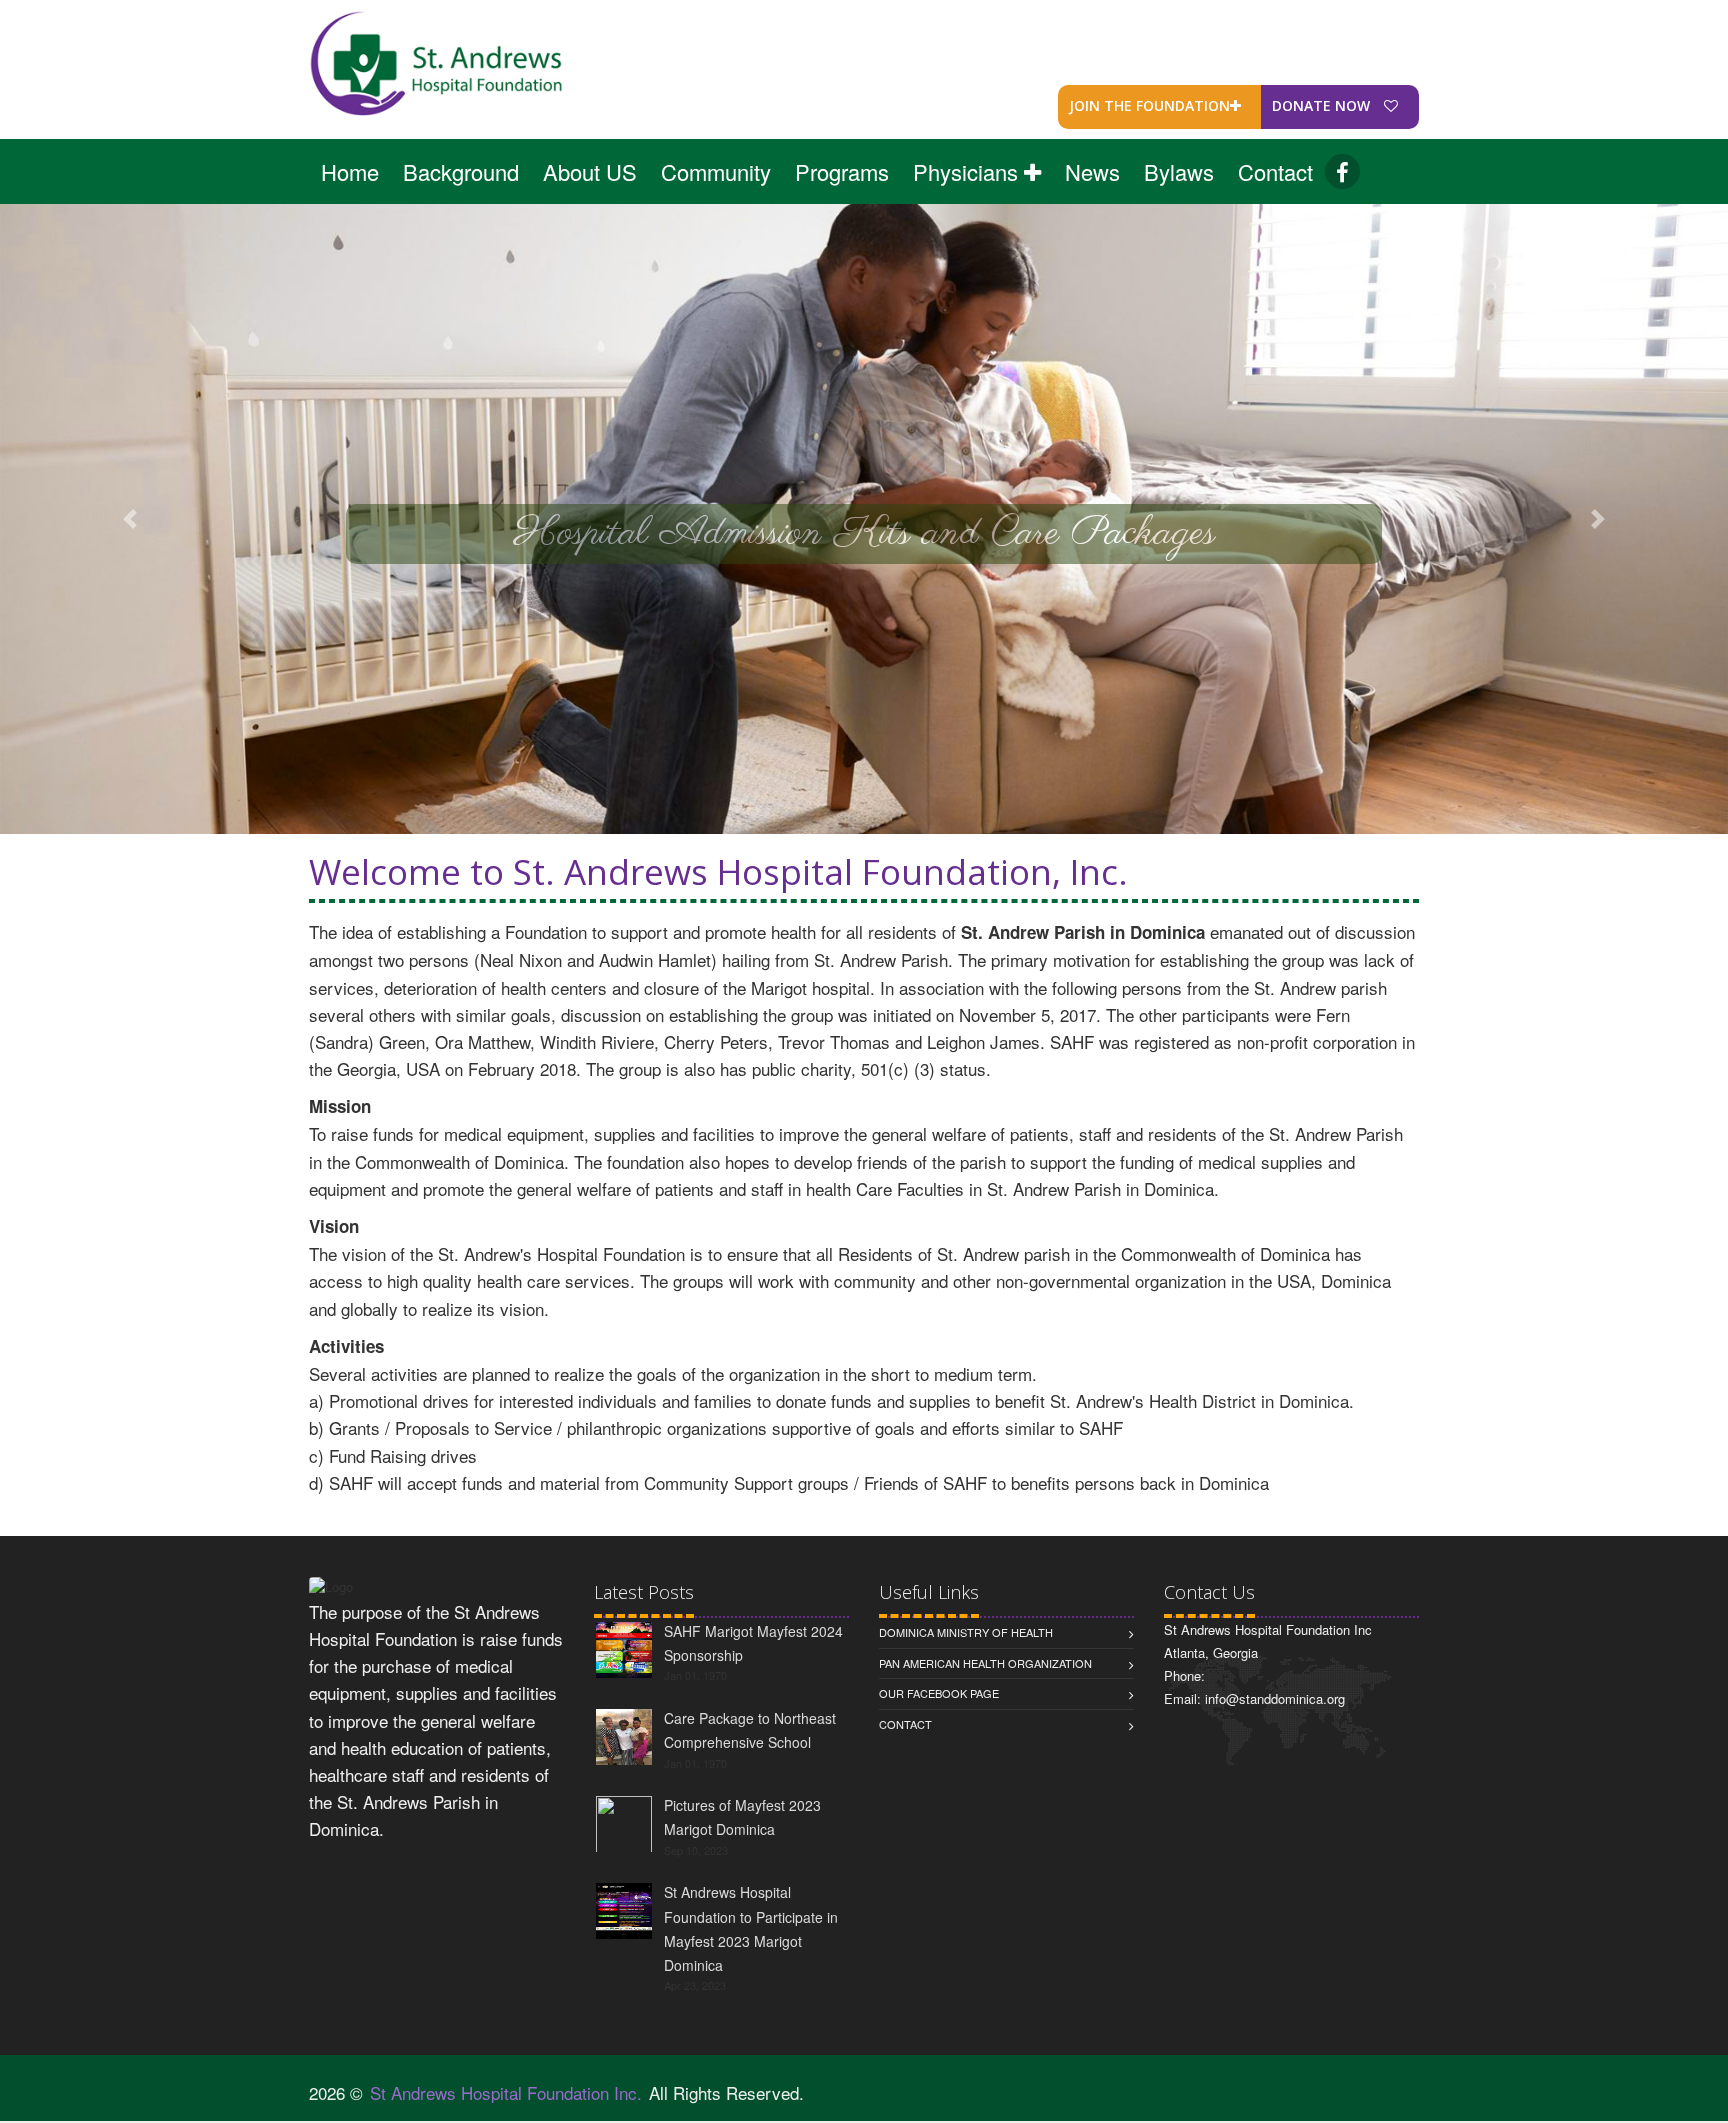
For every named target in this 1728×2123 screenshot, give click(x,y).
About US (590, 171)
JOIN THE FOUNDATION (1149, 105)
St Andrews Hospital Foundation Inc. (506, 2092)
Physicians (968, 171)
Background (461, 171)
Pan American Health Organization (985, 1663)
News (1092, 171)
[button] (129, 519)
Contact (1275, 171)
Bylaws (1179, 171)
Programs (842, 171)
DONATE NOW (1323, 105)
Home (350, 171)
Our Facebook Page (939, 1693)
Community (716, 171)
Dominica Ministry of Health (966, 1632)
